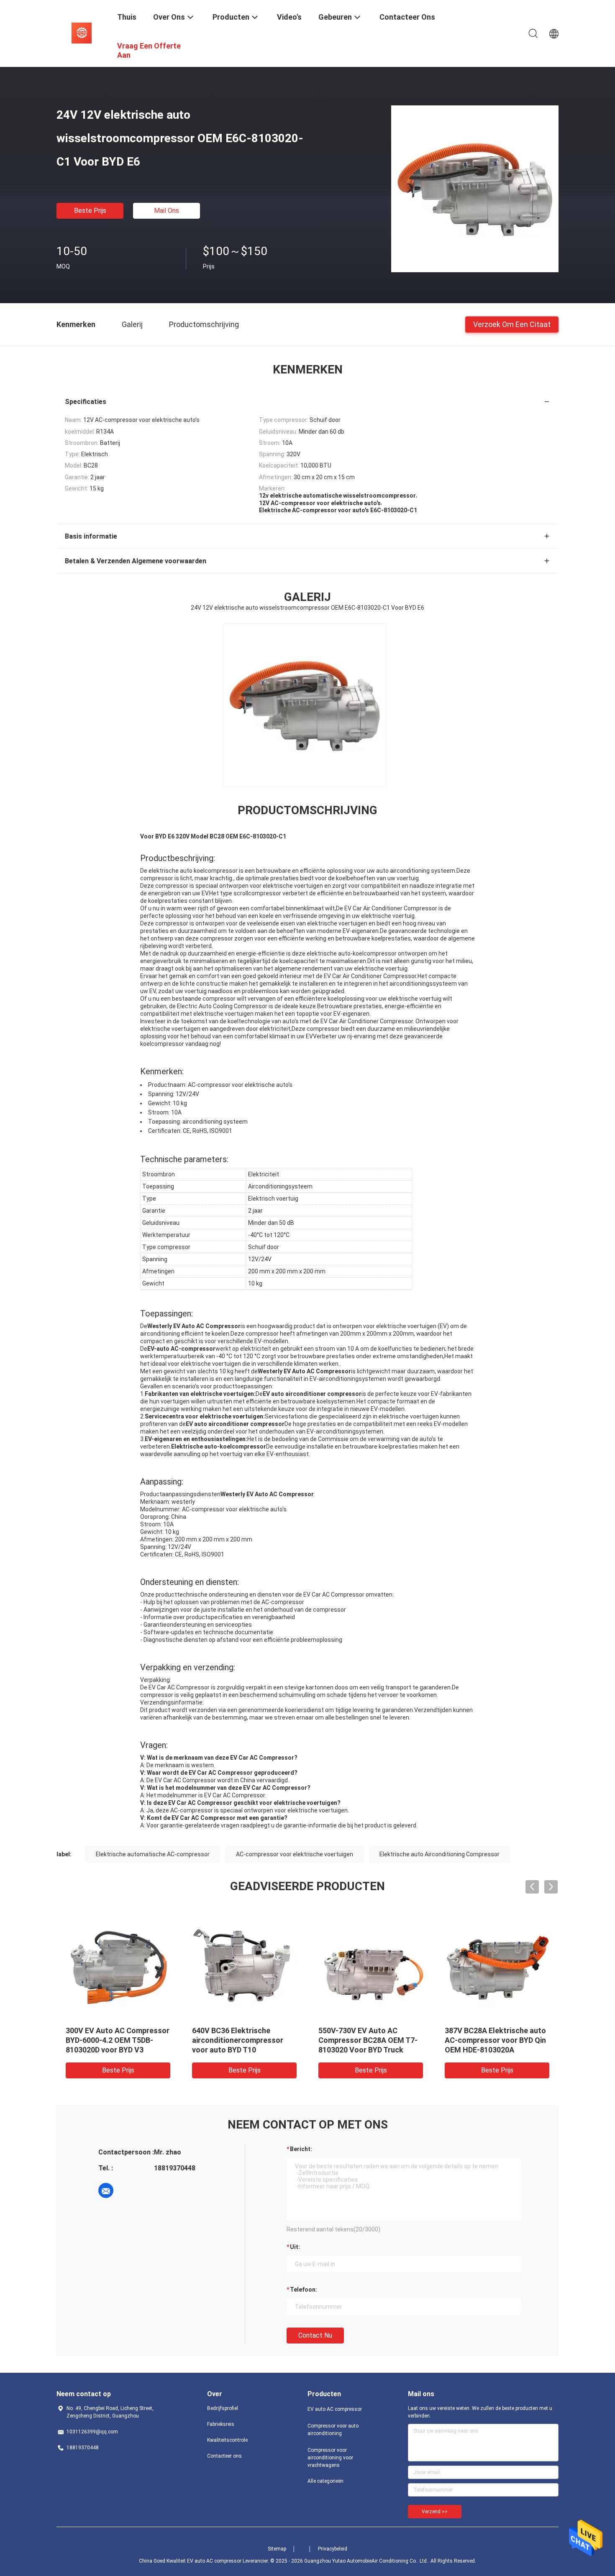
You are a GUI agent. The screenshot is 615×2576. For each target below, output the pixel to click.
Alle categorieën (325, 2481)
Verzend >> (435, 2512)
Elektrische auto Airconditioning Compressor (439, 1854)
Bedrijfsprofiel (223, 2408)
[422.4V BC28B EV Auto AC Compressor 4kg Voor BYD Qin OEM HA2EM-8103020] (497, 1965)
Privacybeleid (333, 2549)
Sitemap (277, 2549)
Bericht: (301, 2149)
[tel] (129, 2190)
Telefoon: (304, 2290)
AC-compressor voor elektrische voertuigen (295, 1854)
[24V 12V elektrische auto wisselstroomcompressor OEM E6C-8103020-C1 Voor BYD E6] (475, 189)
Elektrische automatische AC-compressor (153, 1854)
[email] (106, 2190)
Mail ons (167, 211)
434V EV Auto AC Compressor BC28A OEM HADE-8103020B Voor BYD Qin (244, 2040)
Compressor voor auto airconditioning (333, 2430)
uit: (295, 2247)
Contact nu (315, 2335)
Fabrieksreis (221, 2424)
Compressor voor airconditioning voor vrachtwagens (330, 2458)
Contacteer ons (224, 2456)
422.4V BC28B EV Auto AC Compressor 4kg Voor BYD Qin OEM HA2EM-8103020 (491, 2040)
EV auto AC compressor (335, 2409)
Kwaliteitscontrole (227, 2440)
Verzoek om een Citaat (512, 324)
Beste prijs (90, 211)
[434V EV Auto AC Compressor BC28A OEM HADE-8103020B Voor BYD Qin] (244, 1965)
